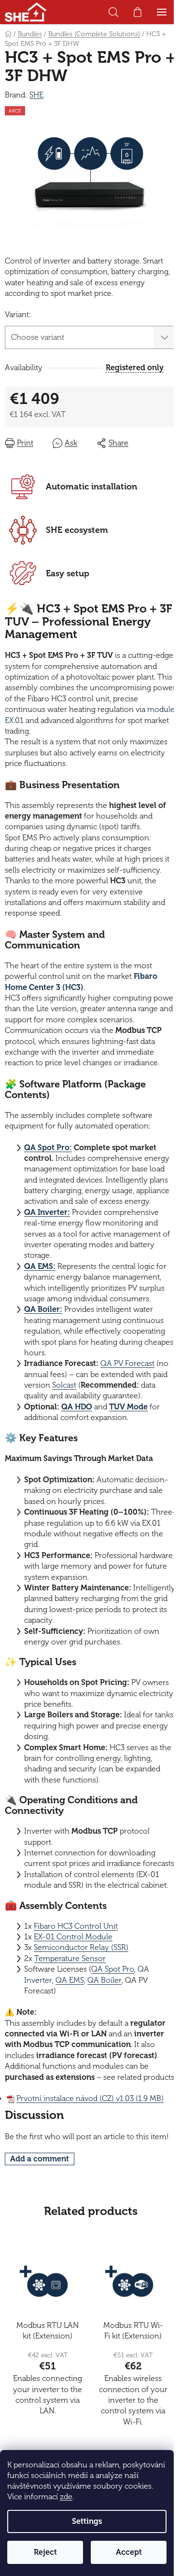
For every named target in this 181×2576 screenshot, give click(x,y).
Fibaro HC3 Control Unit (76, 1926)
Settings (87, 2521)
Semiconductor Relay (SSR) (81, 1948)
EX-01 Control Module (73, 1937)
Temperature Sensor (70, 1959)
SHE (36, 95)
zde (66, 2497)
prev (10, 2312)
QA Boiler (104, 1980)
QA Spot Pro (113, 1969)
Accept (129, 2552)
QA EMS (70, 1980)
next (171, 2312)
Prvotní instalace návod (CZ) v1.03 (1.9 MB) (90, 2099)
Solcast (64, 1385)
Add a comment (40, 2159)
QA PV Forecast (127, 1364)
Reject (45, 2552)
